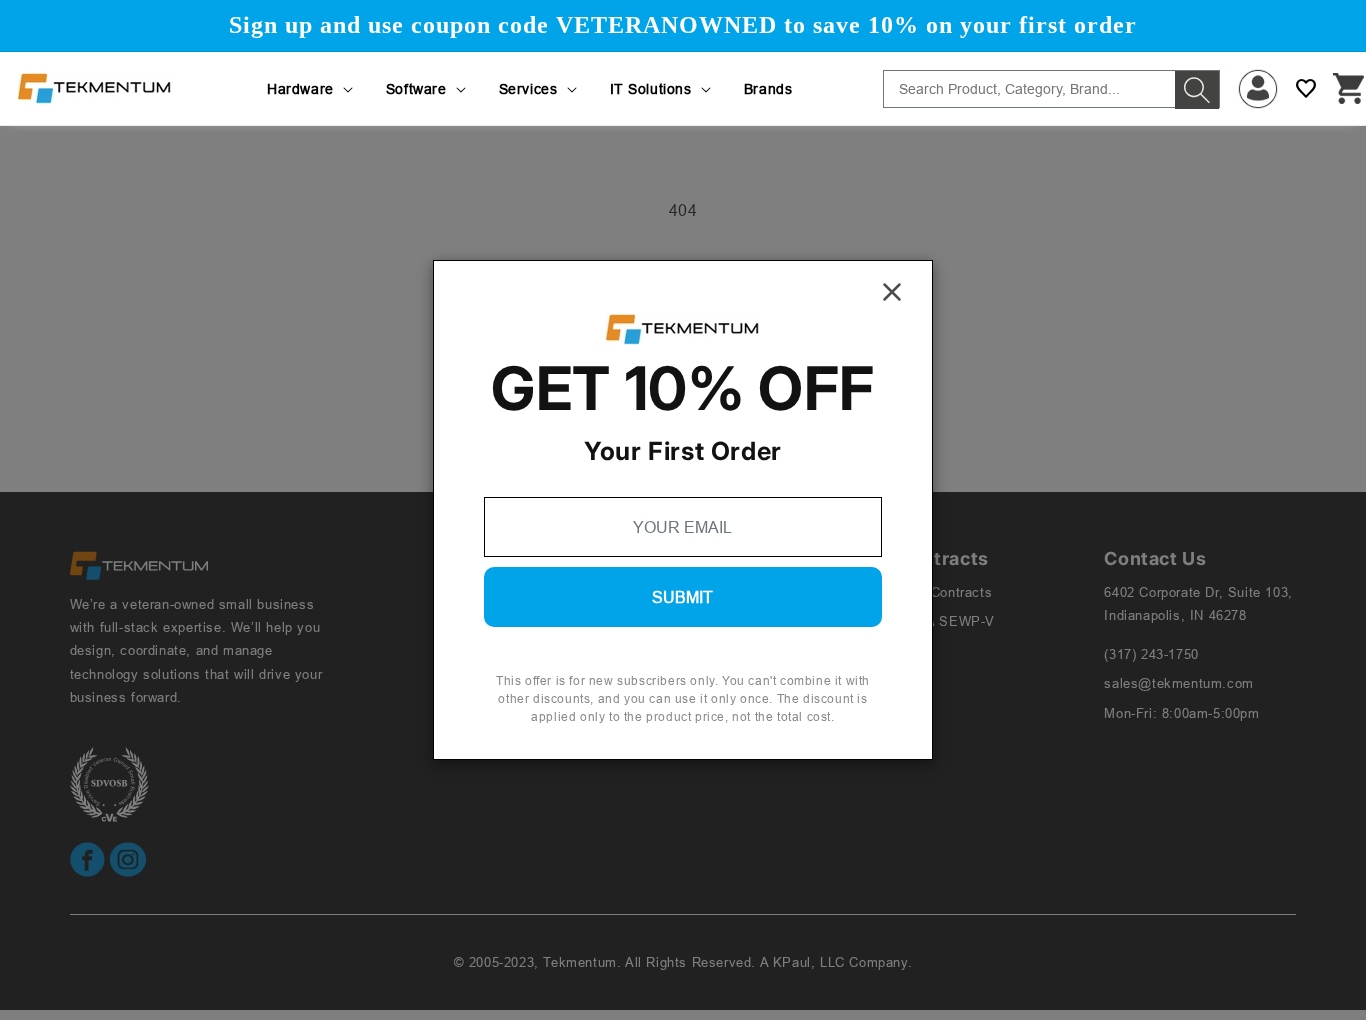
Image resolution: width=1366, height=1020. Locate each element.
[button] (311, 89)
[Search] (1197, 90)
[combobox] (1051, 89)
